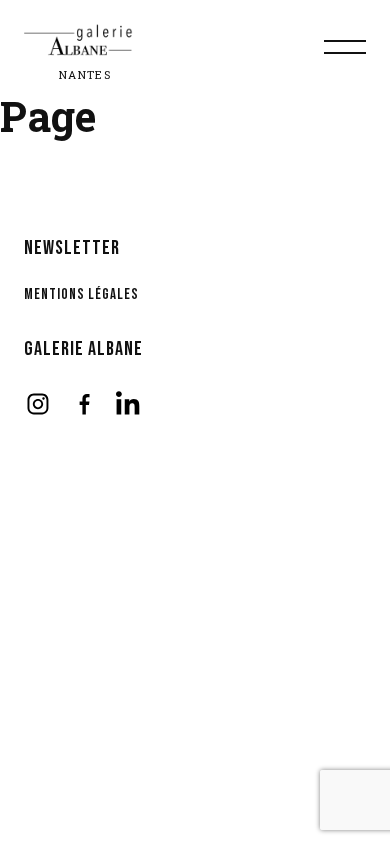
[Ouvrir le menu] (345, 47)
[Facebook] (84, 404)
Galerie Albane (83, 349)
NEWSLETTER (72, 248)
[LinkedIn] (130, 404)
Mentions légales (81, 294)
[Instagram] (38, 404)
